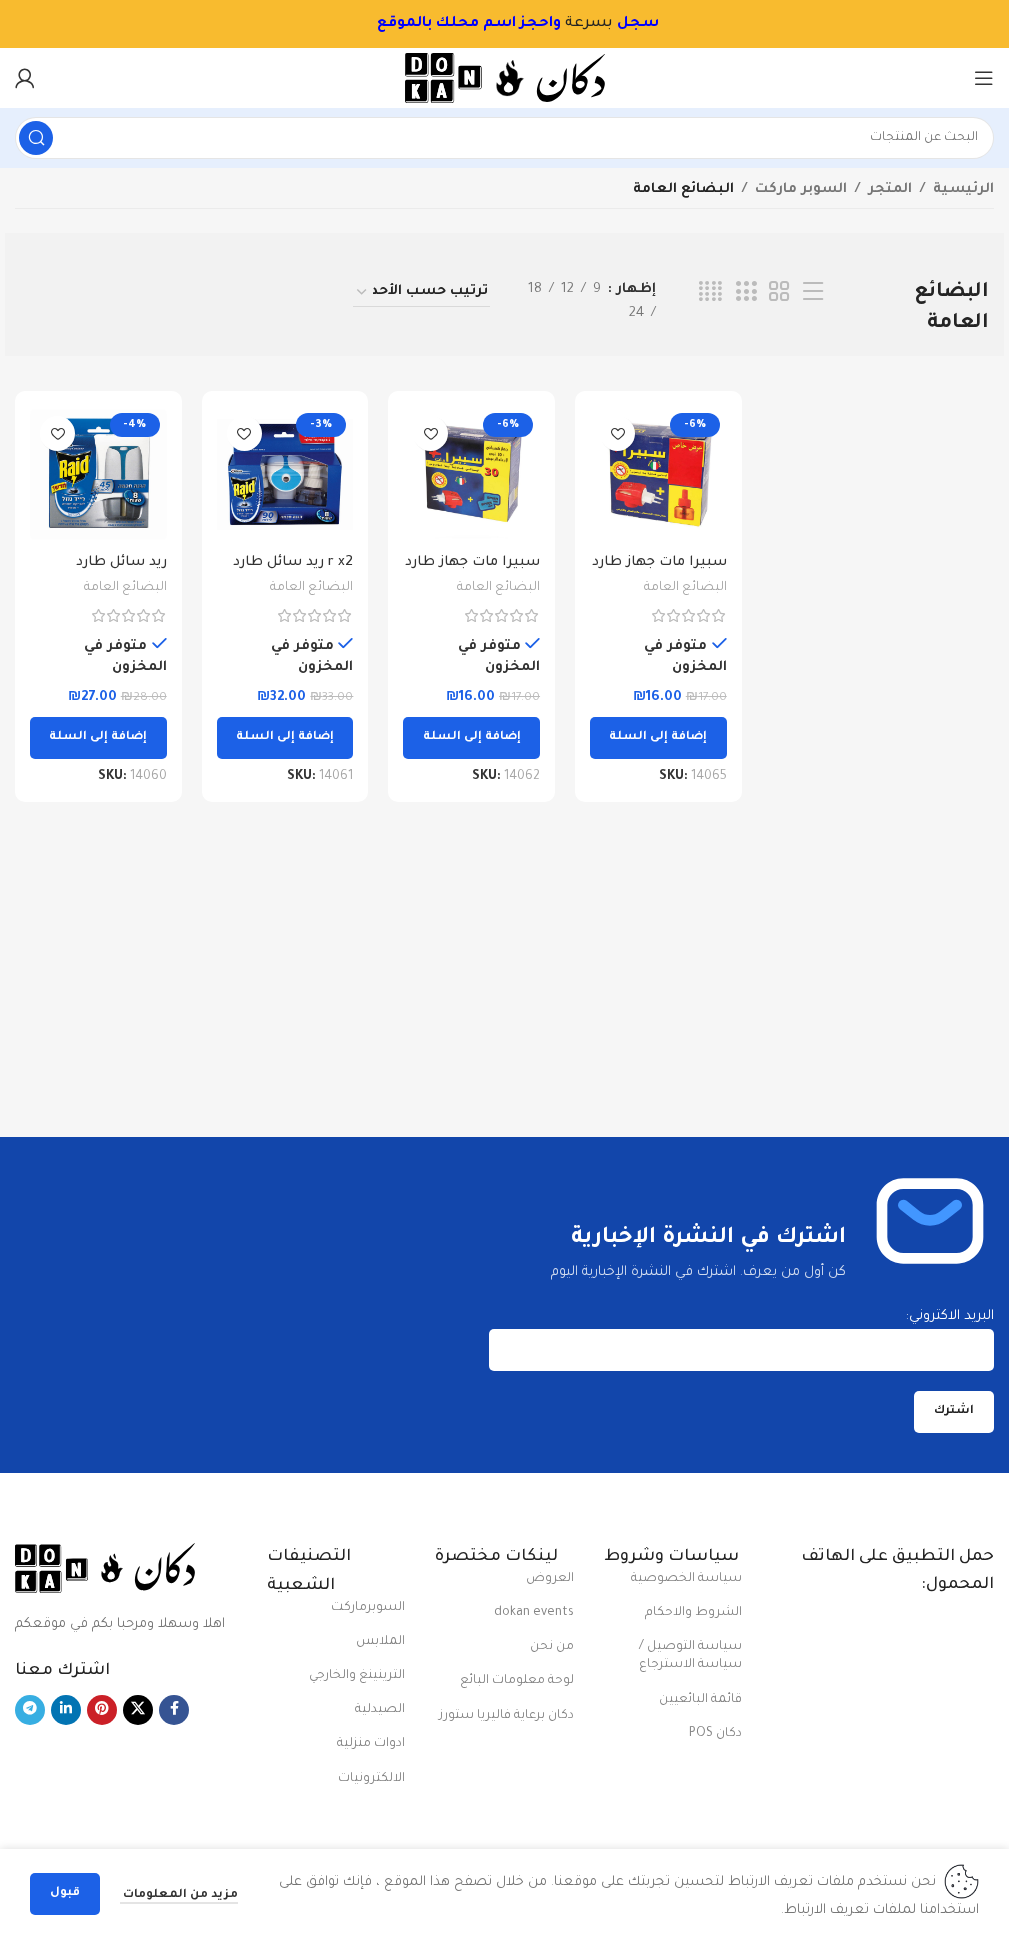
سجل (623, 24)
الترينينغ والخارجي (357, 1676)
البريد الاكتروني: (950, 1316)
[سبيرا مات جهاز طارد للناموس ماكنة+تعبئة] (658, 474)
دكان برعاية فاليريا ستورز (506, 1716)
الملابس (380, 1642)
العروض (549, 1579)
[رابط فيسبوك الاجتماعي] (174, 1710)
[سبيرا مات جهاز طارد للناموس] (471, 474)
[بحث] (36, 138)
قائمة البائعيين (700, 1700)
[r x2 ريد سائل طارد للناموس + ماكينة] (285, 474)
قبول (65, 1893)
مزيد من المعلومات (179, 1895)
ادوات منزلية (371, 1744)
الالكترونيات (371, 1779)
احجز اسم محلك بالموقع (450, 24)
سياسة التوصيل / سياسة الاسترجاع (690, 1656)
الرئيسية (963, 189)
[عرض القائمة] (813, 293)
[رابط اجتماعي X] (138, 1710)
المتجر (890, 189)
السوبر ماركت (801, 189)
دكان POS (715, 1734)
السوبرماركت (368, 1608)
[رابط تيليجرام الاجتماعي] (30, 1710)
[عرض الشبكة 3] (746, 293)
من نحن (551, 1647)
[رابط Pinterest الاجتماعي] (102, 1710)
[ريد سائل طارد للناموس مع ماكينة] (98, 474)
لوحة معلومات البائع (516, 1681)
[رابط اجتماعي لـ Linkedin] (66, 1710)
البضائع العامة (685, 588)
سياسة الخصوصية (686, 1579)
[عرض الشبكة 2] (779, 293)
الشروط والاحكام (693, 1613)
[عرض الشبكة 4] (710, 293)
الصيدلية (380, 1710)
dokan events (533, 1613)
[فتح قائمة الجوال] (984, 78)
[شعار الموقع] (505, 78)
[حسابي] (25, 78)
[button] (658, 738)
